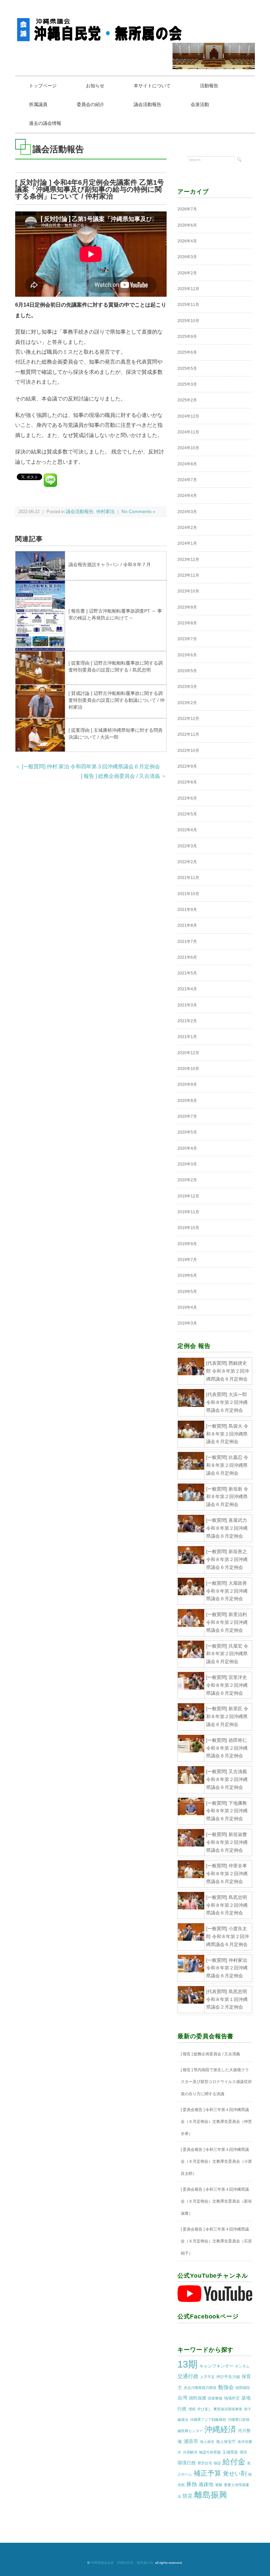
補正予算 (207, 2473)
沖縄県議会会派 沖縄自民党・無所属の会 (122, 2563)
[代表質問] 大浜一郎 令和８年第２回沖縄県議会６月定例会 (227, 1402)
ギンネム (242, 2366)
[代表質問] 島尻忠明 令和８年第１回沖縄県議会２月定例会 (227, 1999)
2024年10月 (188, 448)
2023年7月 (187, 639)
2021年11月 (188, 878)
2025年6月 (187, 352)
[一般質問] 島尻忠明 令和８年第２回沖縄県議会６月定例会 (227, 1905)
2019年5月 (187, 1292)
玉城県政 (230, 2452)
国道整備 (215, 2398)
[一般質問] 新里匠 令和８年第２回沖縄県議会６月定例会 (227, 1716)
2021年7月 (187, 942)
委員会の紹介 (91, 104)
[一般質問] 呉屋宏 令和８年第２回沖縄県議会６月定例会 (227, 1654)
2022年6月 (187, 798)
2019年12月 (188, 1196)
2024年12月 (188, 416)
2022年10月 (188, 751)
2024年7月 (187, 480)
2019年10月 (188, 1228)
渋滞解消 (190, 2452)
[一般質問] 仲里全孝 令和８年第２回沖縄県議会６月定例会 (227, 1874)
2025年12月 (188, 289)
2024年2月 (187, 528)
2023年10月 (188, 591)
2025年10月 (188, 321)
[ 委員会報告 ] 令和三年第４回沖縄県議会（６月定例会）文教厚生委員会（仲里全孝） (216, 2122)
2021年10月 (188, 894)
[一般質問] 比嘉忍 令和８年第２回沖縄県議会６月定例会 (227, 1465)
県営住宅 (205, 2463)
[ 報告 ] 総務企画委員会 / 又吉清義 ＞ (124, 776)
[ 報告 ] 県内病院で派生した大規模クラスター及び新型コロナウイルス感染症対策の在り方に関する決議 (216, 2082)
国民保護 (198, 2398)
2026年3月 (187, 257)
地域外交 (232, 2398)
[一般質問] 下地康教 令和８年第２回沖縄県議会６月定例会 (227, 1811)
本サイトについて (152, 86)
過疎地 (206, 2484)
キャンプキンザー (216, 2366)
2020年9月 (187, 1084)
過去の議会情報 (45, 123)
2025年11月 (188, 305)
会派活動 (200, 104)
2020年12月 (188, 1053)
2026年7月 (187, 209)
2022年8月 (187, 782)
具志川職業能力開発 (200, 2388)
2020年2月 (187, 1180)
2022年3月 (187, 846)
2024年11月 (188, 432)
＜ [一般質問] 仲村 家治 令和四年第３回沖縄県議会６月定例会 (88, 767)
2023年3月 (187, 687)
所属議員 (38, 104)
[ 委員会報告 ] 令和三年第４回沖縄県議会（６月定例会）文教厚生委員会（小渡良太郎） (216, 2162)
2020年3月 (187, 1164)
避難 (219, 2485)
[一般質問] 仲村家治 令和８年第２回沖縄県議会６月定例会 (227, 1968)
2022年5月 (187, 814)
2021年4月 (187, 989)
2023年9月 (187, 607)
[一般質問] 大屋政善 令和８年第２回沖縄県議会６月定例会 (227, 1591)
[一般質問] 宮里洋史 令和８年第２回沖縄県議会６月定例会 (227, 1685)
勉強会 (226, 2387)
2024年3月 (187, 512)
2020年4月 (187, 1148)
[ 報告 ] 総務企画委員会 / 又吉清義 (210, 2054)
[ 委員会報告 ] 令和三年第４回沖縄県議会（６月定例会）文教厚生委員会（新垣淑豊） (216, 2201)
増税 (192, 2409)
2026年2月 (187, 273)
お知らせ (95, 86)
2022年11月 (188, 734)
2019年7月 (187, 1260)
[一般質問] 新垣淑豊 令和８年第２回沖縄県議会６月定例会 (227, 1842)
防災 (188, 2496)
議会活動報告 (148, 104)
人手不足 (207, 2377)
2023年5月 (187, 671)
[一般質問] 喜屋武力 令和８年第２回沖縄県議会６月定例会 (227, 1528)
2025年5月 (187, 369)
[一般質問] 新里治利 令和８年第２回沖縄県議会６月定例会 (227, 1622)
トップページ (43, 86)
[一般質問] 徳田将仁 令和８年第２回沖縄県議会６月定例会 (227, 1748)
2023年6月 (187, 655)
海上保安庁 (226, 2442)
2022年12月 (188, 719)
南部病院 (243, 2388)
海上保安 (207, 2442)
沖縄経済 (220, 2429)
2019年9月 (187, 1244)
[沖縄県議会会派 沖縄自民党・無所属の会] (101, 21)
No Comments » (138, 512)
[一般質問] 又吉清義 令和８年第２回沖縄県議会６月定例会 (227, 1779)
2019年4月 (187, 1307)
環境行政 (187, 2463)
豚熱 (192, 2484)
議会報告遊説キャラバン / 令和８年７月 (110, 564)
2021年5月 (187, 973)
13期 (188, 2364)
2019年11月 (188, 1212)
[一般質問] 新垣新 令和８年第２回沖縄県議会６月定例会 (227, 1497)
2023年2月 (187, 703)
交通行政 (188, 2376)
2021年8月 (187, 925)
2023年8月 (187, 623)
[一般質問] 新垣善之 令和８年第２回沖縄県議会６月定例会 (227, 1559)
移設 (217, 2463)
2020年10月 (188, 1069)
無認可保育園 (210, 2452)
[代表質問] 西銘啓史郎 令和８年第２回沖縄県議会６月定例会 (228, 1371)
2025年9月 (187, 337)
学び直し (204, 2409)
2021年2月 (187, 1021)
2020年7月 (187, 1116)
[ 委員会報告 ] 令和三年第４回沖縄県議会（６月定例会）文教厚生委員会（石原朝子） (216, 2241)
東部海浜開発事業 (228, 2409)
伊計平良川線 (228, 2377)
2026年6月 (187, 225)
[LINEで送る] (50, 476)
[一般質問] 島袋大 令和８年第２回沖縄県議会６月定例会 (227, 1434)
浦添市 (191, 2441)
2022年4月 (187, 830)
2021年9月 (187, 910)
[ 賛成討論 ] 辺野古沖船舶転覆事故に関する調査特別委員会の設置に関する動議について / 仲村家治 (117, 700)
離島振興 (211, 2495)
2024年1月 (187, 543)
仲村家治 (105, 512)
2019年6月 (187, 1275)
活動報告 (209, 86)
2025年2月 (187, 400)
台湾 (182, 2398)
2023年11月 (188, 575)
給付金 (234, 2462)
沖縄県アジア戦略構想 (208, 2420)
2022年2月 (187, 862)
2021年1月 (187, 1037)
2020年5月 (187, 1132)
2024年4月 (187, 496)
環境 (243, 2452)
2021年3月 (187, 1005)
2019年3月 (187, 1323)
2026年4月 (187, 241)
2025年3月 (187, 384)
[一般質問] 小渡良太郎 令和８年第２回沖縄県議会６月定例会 (228, 1936)
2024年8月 (187, 464)
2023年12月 (188, 560)
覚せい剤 (235, 2474)
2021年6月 (187, 957)
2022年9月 (187, 766)
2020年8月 (187, 1101)
